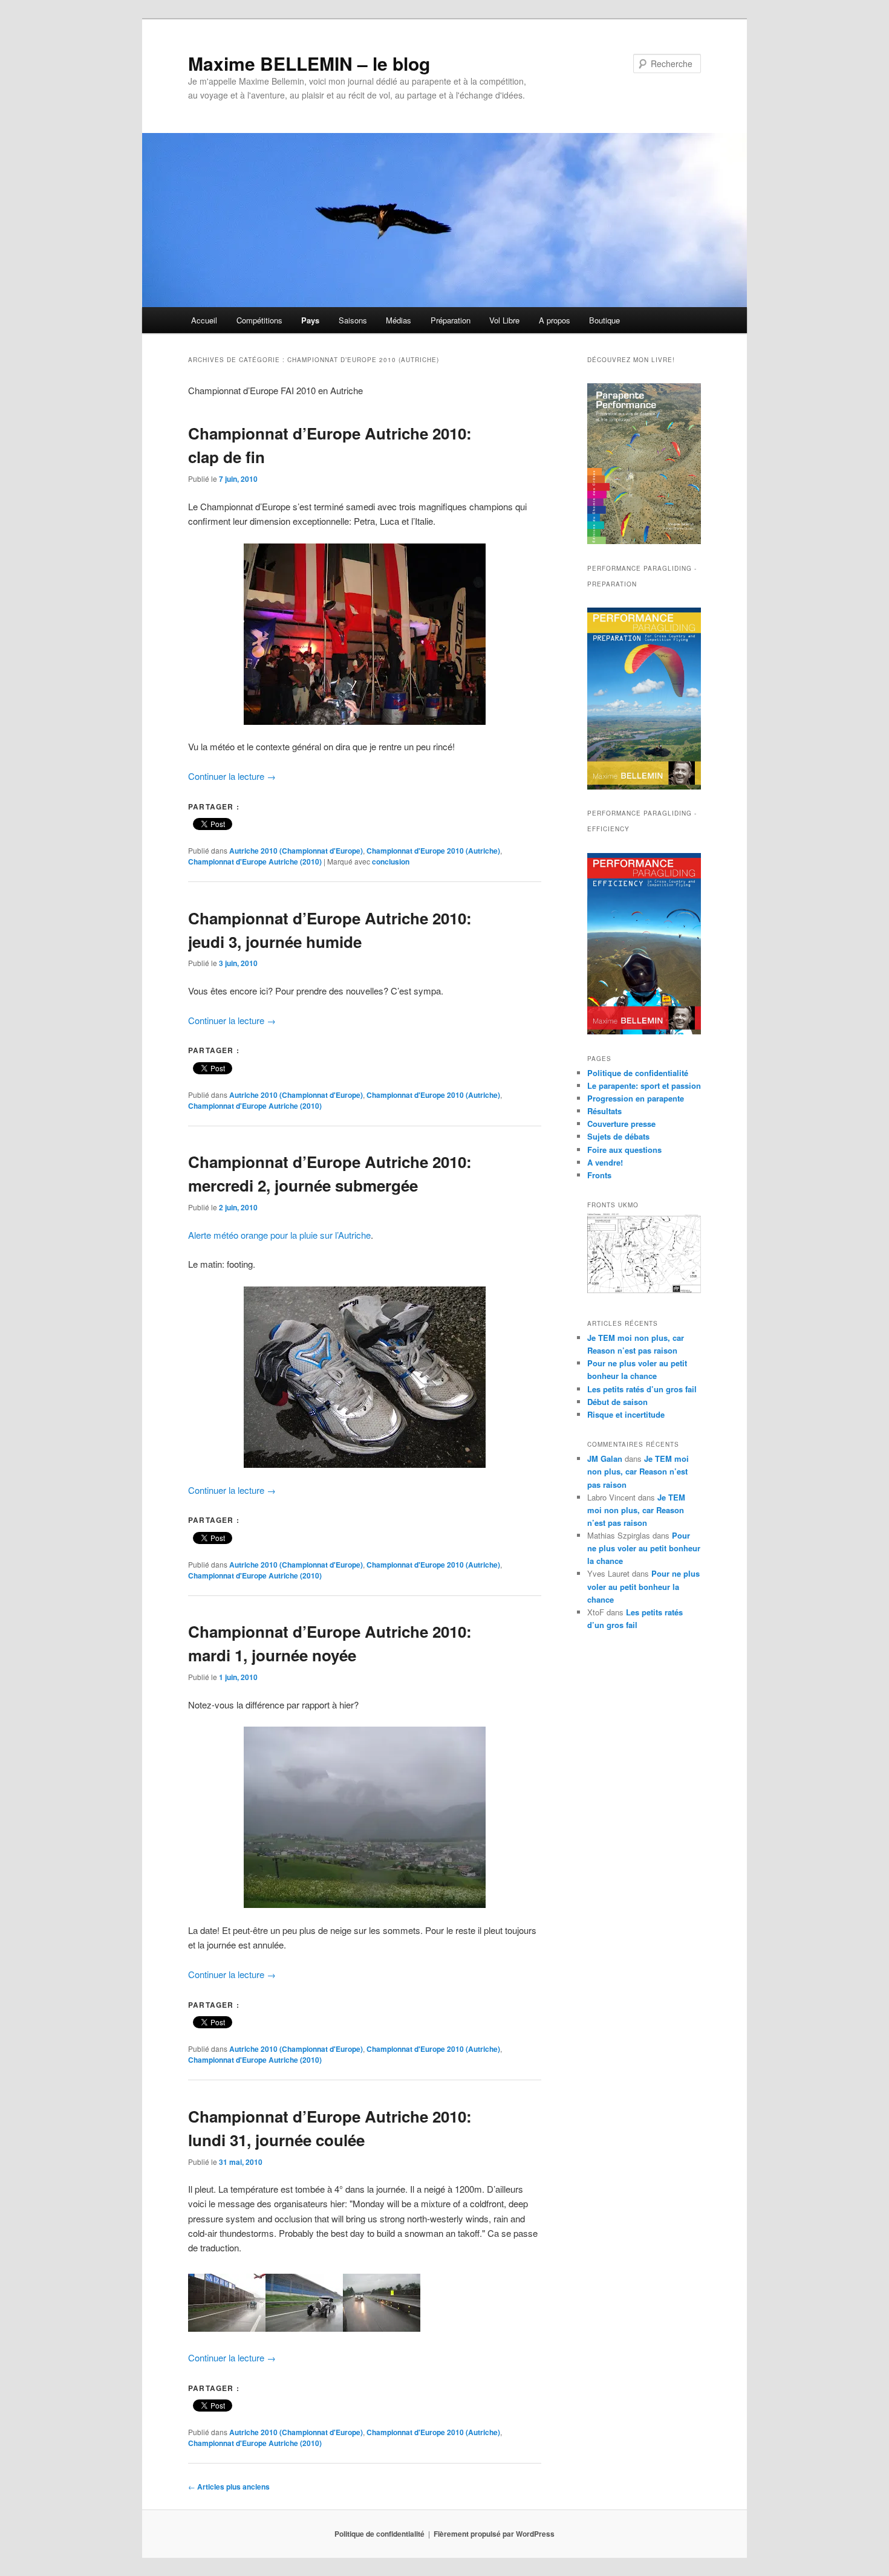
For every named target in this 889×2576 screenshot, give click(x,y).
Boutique (604, 320)
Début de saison (617, 1402)
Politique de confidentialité (638, 1073)
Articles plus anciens (229, 2487)
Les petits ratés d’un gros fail (642, 1389)
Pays (310, 320)
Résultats (604, 1111)
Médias (399, 320)
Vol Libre (504, 320)
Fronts (599, 1175)
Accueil (204, 320)
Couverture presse (621, 1124)
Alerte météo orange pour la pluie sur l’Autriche (279, 1235)
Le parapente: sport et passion (644, 1085)
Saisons (353, 320)
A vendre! (605, 1162)
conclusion (391, 861)
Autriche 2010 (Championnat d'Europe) (296, 851)
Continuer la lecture (232, 776)
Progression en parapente (636, 1098)
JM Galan (605, 1458)
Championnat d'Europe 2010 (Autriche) (433, 851)
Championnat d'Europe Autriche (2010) (255, 861)
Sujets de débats (618, 1136)
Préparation (451, 320)
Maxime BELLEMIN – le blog (309, 63)
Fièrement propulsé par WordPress (494, 2534)
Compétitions (259, 320)
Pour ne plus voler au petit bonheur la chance (644, 1548)
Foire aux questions (624, 1150)
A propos (555, 320)
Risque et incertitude (626, 1414)
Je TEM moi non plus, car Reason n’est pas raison (638, 1471)
